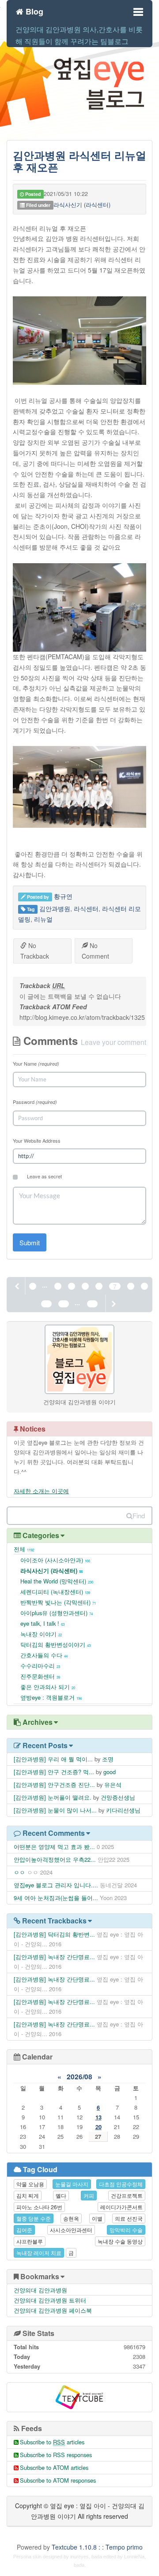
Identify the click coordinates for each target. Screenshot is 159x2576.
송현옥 (71, 2218)
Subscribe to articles (52, 2442)
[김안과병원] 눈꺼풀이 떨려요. (53, 1797)
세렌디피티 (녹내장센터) (55, 1592)
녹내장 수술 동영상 (120, 2241)
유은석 (113, 1784)
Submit (30, 1242)
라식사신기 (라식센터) (82, 205)
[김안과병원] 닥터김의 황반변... (54, 1934)
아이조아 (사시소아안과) (55, 1560)
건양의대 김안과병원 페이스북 (53, 2310)
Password (35, 1102)
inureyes (79, 2557)
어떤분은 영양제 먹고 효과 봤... (54, 1847)
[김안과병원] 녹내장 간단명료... (54, 1957)
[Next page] (113, 1303)
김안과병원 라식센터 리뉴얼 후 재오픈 (79, 161)
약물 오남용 (30, 2184)
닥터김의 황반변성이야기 (55, 1644)
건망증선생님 (118, 1797)
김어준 (24, 2230)
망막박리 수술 (126, 2230)
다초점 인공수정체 (121, 2184)
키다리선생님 (123, 1810)
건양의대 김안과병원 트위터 (50, 2300)
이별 (97, 2218)
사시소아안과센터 (71, 2230)
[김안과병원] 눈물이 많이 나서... (55, 1810)
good (110, 1772)
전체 (24, 1549)
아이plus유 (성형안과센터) (57, 1613)
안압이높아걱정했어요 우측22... (55, 1859)
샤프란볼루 (30, 2241)
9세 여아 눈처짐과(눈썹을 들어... (56, 1898)
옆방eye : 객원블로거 (51, 1697)
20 (98, 2127)
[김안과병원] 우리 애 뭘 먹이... (53, 1759)
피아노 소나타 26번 (39, 2207)
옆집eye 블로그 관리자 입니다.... (56, 1885)
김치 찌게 (28, 2195)
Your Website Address (37, 1140)
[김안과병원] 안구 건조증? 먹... (54, 1772)
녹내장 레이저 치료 (39, 2253)
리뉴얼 (43, 919)
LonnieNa (134, 2557)
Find (139, 1515)
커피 (89, 2195)
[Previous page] (18, 1286)
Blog (33, 10)
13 (98, 2117)
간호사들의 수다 (44, 1655)
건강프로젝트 (127, 2195)
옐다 (61, 2195)
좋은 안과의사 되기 (48, 1687)
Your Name (36, 1063)
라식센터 (86, 908)
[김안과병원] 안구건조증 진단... (54, 1784)
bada (97, 2557)
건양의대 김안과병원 (40, 2290)
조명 (108, 1759)
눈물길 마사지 (72, 2184)
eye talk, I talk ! (42, 1623)
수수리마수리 (40, 1666)
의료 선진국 (129, 2218)
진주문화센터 (40, 1676)
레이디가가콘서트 (121, 2207)
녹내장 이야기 (41, 1634)
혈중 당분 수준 (34, 2218)
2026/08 (79, 2077)
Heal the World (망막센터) (57, 1581)
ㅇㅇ (19, 1872)
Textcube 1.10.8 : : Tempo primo (97, 2547)
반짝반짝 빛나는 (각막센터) (58, 1602)
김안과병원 (55, 908)
